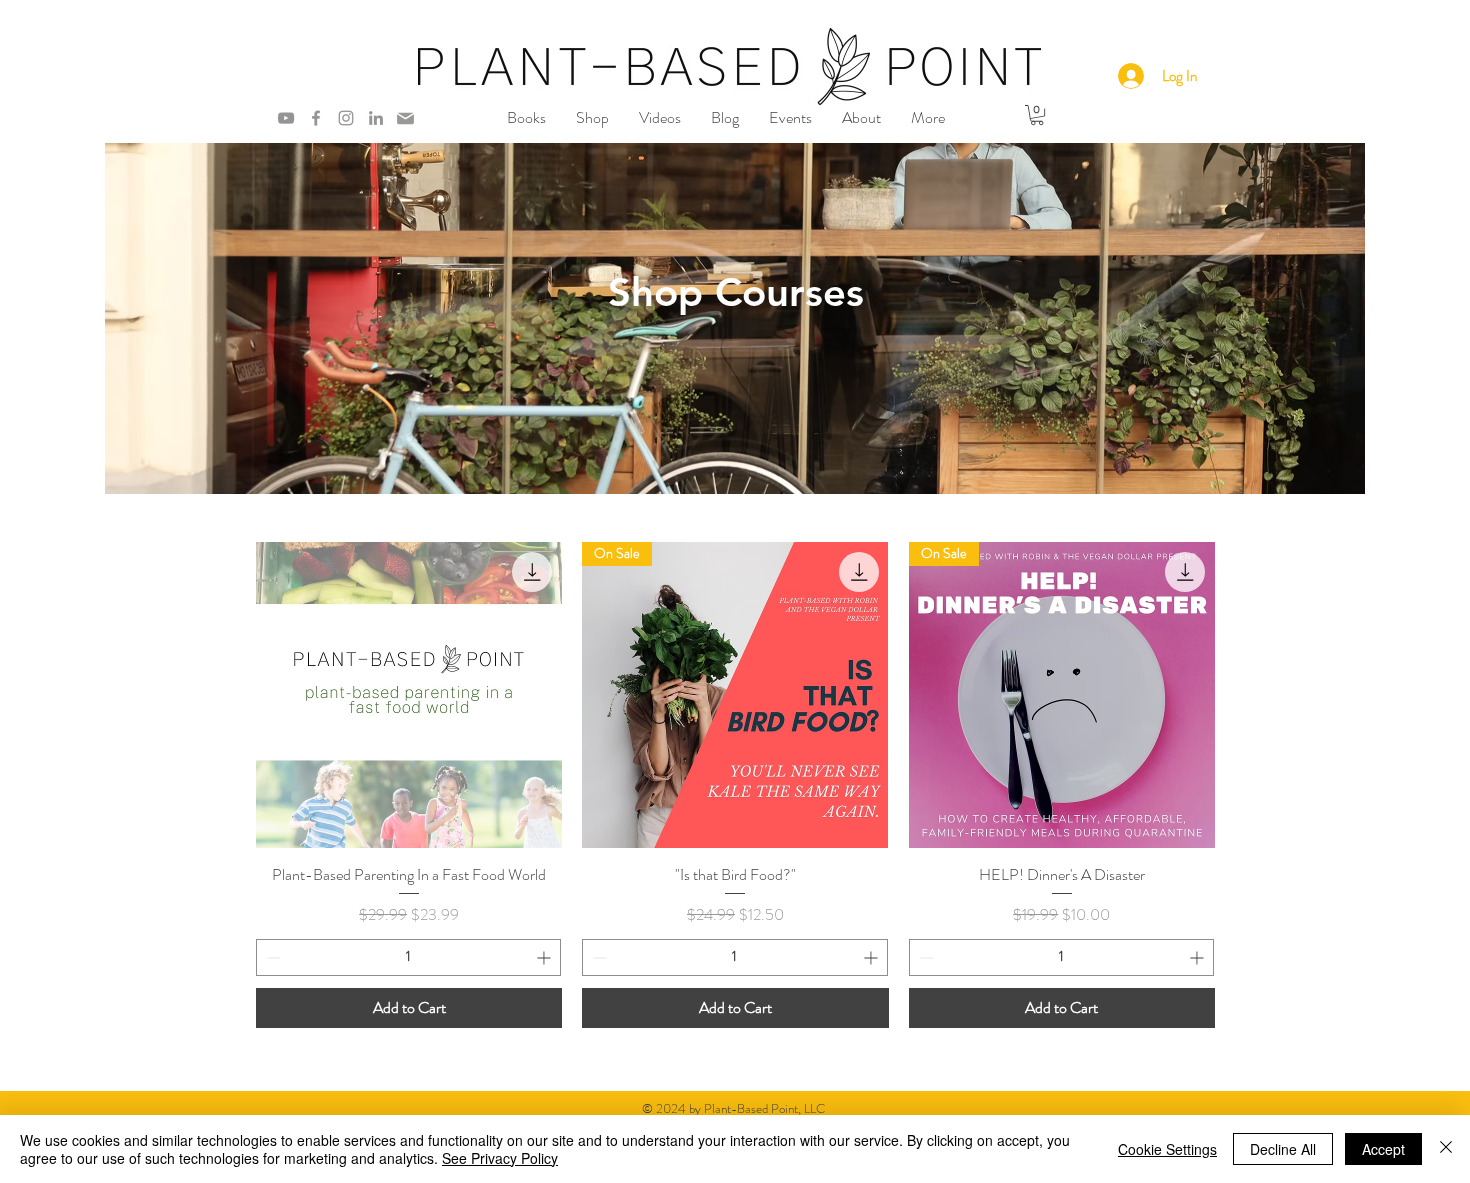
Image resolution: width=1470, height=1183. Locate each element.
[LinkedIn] (376, 118)
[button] (526, 118)
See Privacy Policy (500, 1158)
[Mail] (405, 118)
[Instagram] (346, 118)
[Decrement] (271, 957)
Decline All (1283, 1149)
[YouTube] (286, 118)
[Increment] (545, 957)
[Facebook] (316, 118)
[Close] (1446, 1149)
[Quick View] (409, 695)
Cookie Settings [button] (1167, 1149)
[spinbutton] (408, 957)
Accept (1383, 1149)
